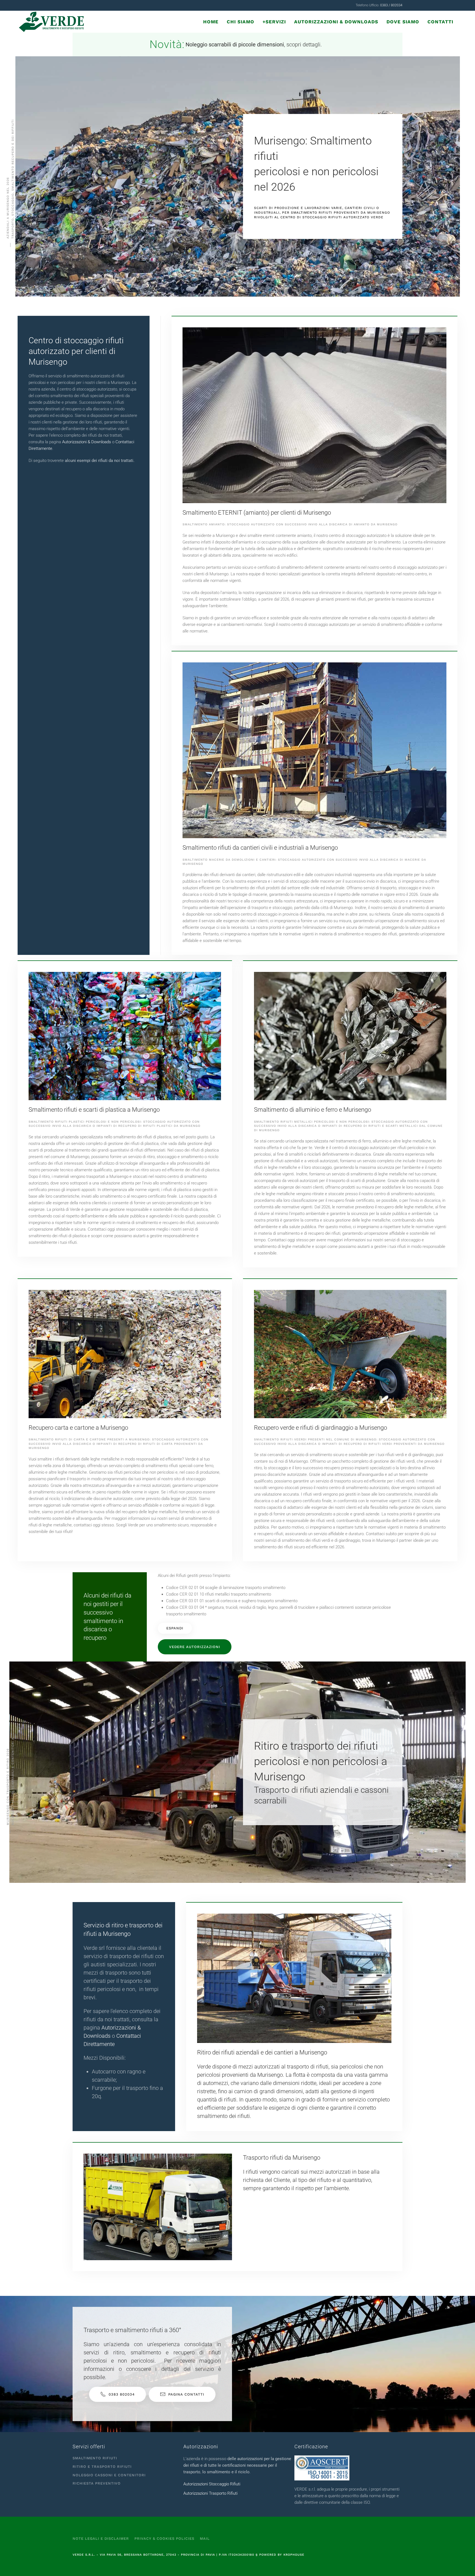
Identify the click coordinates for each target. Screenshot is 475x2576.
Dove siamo (403, 22)
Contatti (440, 22)
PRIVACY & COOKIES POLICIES (164, 2539)
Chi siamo (241, 22)
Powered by (271, 2555)
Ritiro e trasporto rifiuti (102, 2467)
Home (211, 22)
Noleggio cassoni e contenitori (109, 2475)
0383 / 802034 (391, 5)
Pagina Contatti (186, 2394)
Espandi (175, 1628)
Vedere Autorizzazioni (195, 1647)
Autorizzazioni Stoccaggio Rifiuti (212, 2484)
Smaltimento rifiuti (95, 2458)
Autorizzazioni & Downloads (336, 22)
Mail (205, 2539)
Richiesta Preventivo (97, 2483)
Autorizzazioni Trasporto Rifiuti (210, 2493)
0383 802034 (122, 2394)
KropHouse (294, 2555)
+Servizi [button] (274, 22)
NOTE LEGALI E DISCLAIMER (101, 2539)
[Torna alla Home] (52, 22)
